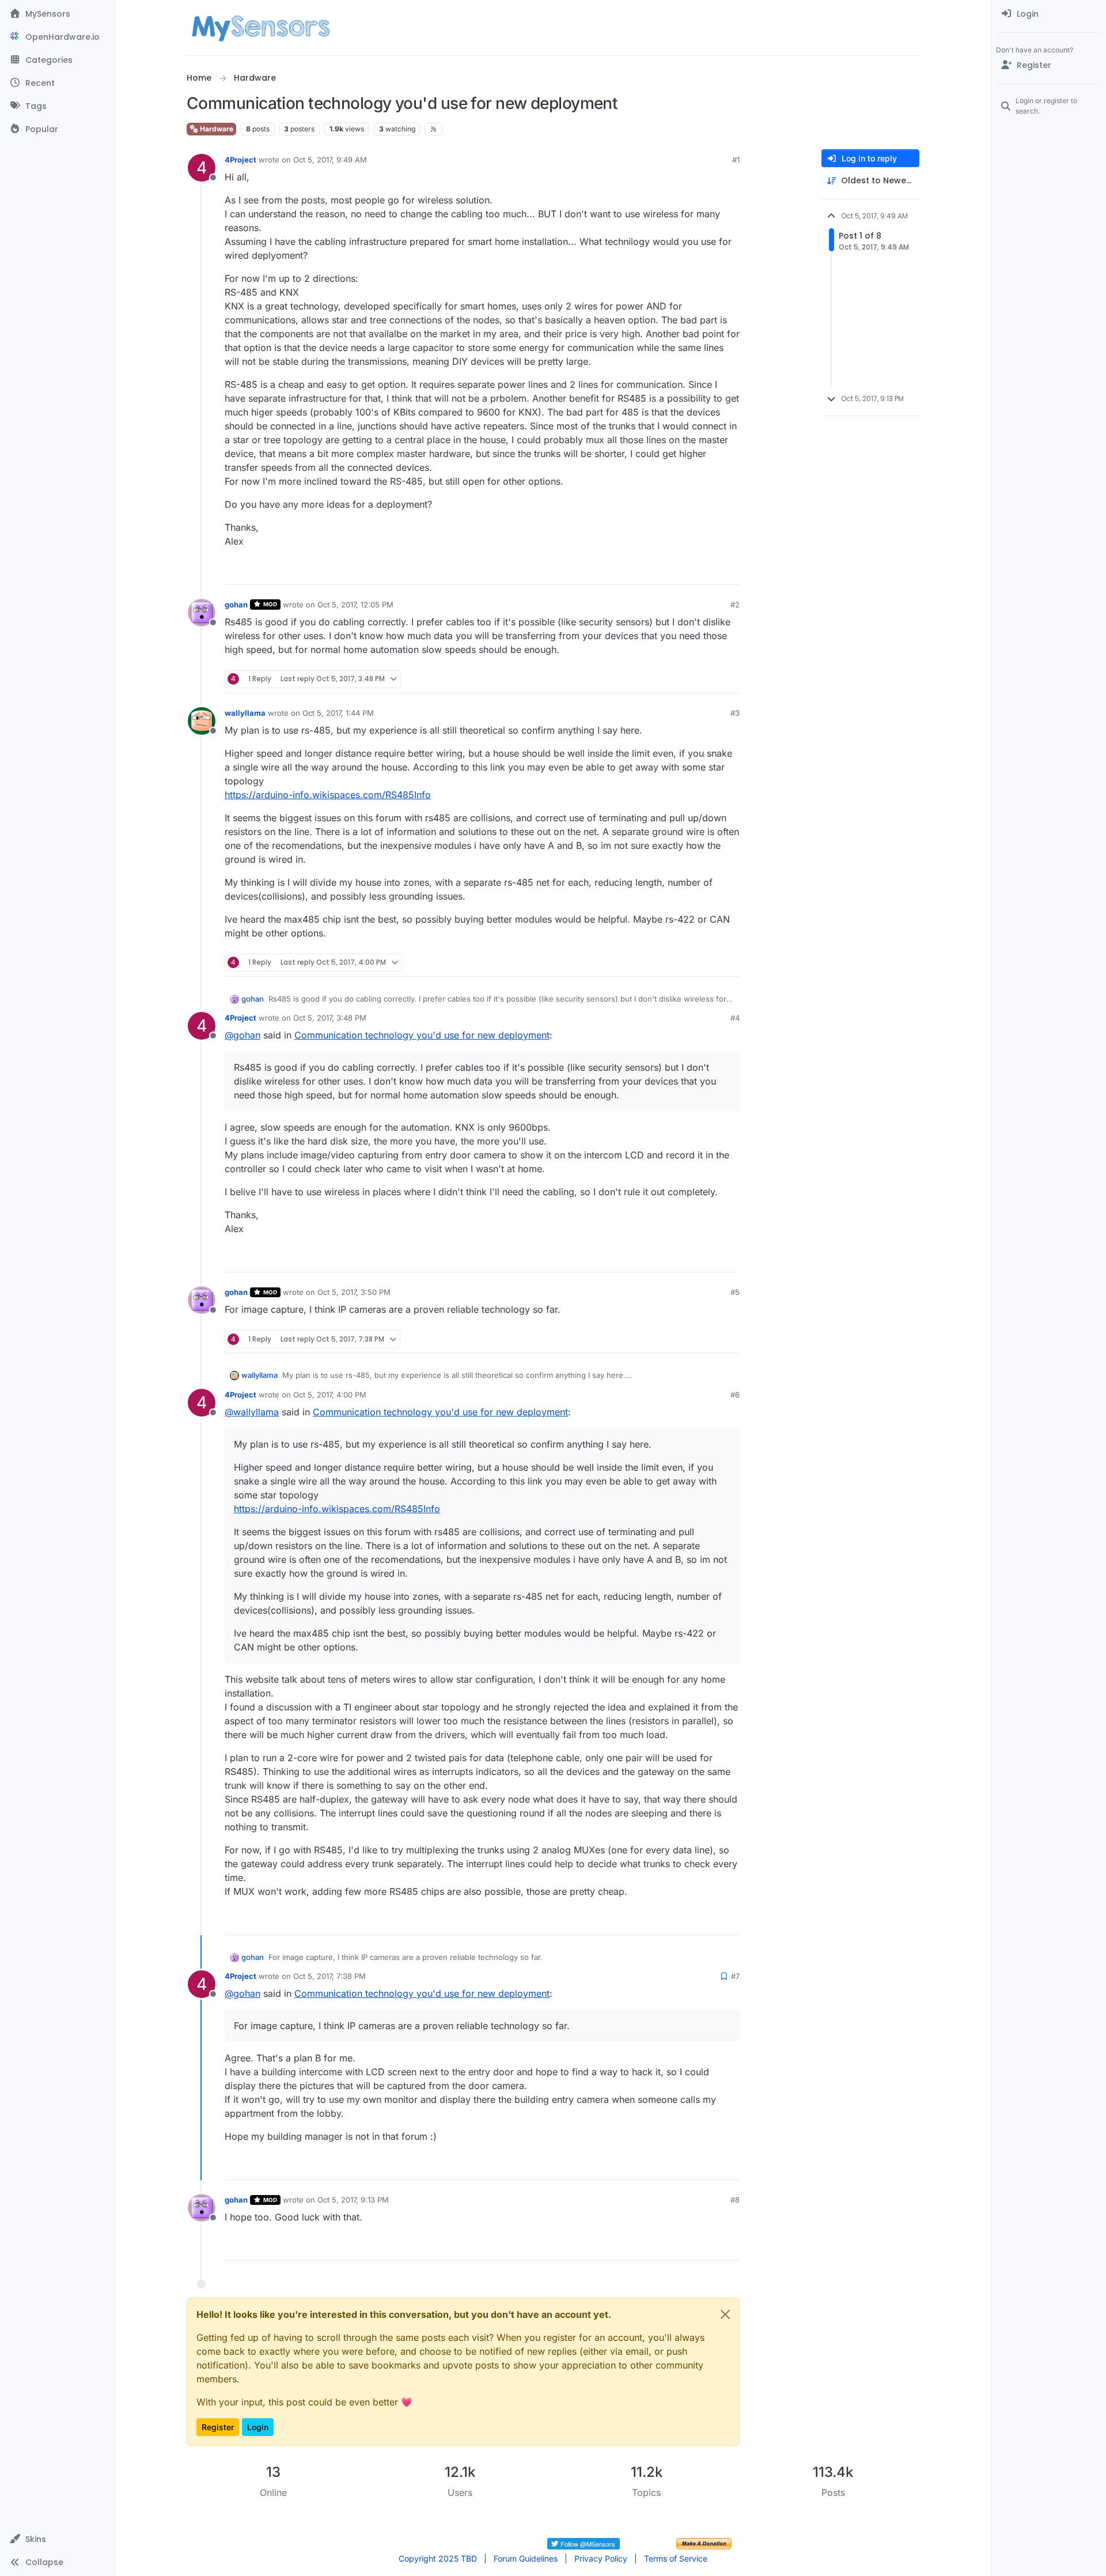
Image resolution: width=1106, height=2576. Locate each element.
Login (258, 2427)
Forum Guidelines (526, 2558)
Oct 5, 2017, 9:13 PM (353, 2200)
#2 (735, 605)
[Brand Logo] (261, 28)
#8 (735, 2200)
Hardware (216, 129)
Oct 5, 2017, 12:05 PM (355, 605)
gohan (236, 605)
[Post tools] (730, 571)
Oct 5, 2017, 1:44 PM (338, 713)
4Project (240, 160)
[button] (57, 2539)
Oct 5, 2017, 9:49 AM (330, 160)
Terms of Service (676, 2558)
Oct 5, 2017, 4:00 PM (330, 1395)
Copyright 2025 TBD (438, 2558)
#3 (735, 713)
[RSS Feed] (433, 129)
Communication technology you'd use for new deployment (422, 1035)
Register (218, 2427)
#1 (736, 160)
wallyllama (245, 713)
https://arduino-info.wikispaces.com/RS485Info (328, 795)
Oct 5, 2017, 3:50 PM (354, 1292)
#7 (735, 1976)
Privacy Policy (601, 2558)
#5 (735, 1292)
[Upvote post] (687, 571)
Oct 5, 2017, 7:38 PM (329, 1976)
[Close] (725, 2314)
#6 (735, 1395)
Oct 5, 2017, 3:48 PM (330, 1018)
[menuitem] (1049, 14)
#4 (735, 1018)
